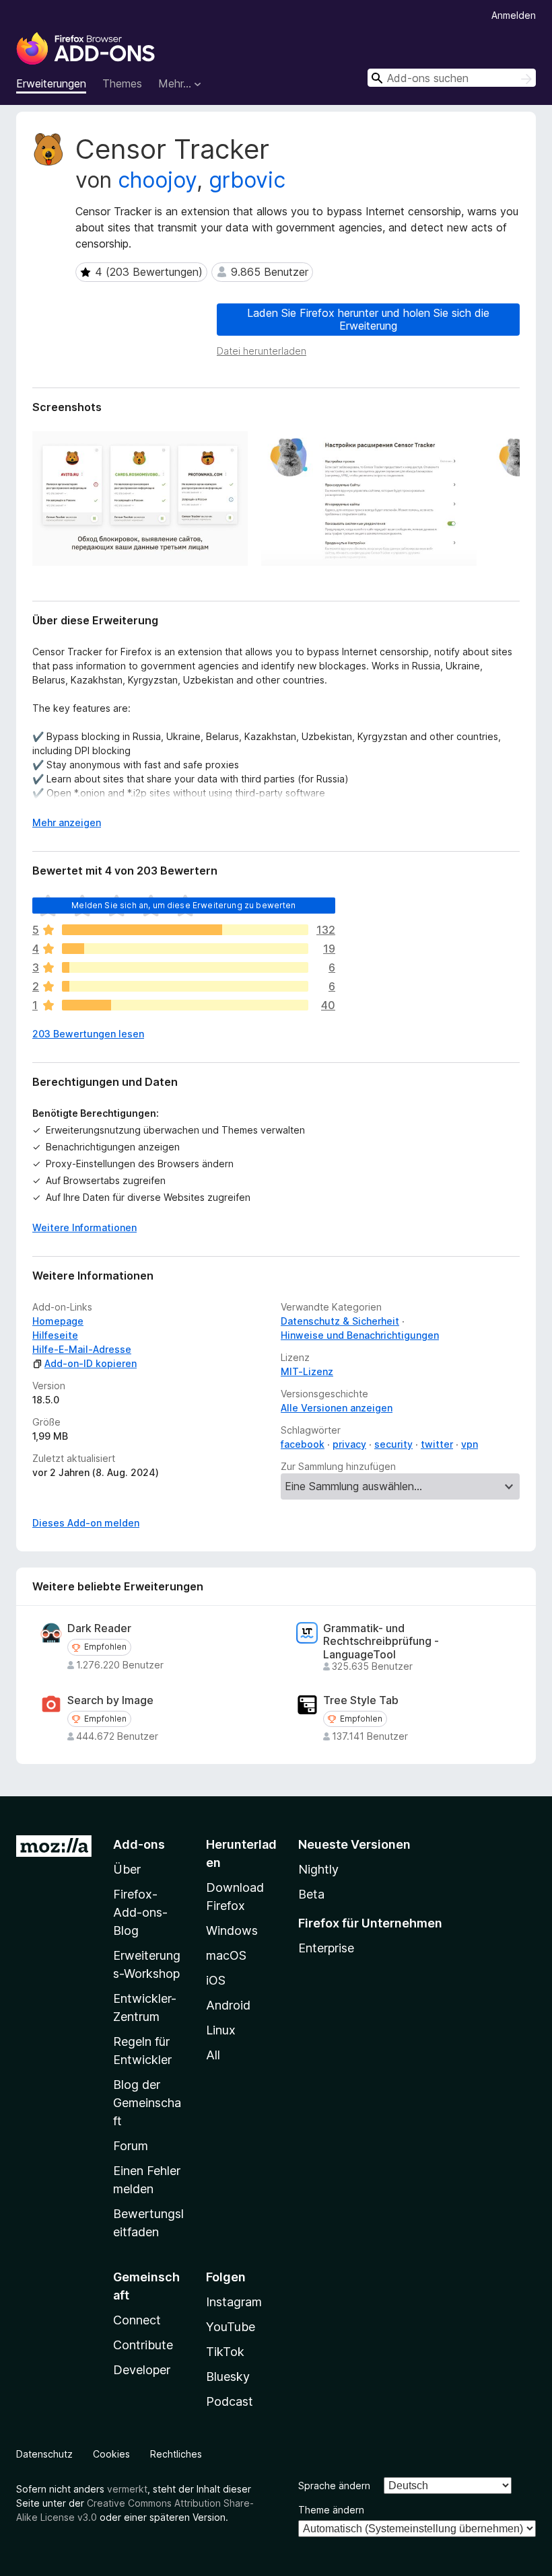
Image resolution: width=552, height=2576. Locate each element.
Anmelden (514, 15)
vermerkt (127, 2489)
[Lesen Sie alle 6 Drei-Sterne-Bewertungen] (185, 967)
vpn (470, 1444)
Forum (131, 2146)
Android (228, 2005)
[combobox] (452, 78)
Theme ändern (331, 2510)
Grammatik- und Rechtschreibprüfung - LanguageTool (381, 1641)
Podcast (230, 2401)
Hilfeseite (55, 1335)
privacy (349, 1444)
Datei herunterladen (262, 351)
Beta (311, 1894)
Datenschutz (44, 2454)
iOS (216, 1980)
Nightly (318, 1869)
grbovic (247, 180)
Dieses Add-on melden (86, 1523)
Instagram (234, 2302)
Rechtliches (176, 2454)
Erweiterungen (51, 83)
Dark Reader (99, 1628)
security (393, 1444)
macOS (226, 1955)
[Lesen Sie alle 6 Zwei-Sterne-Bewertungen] (185, 986)
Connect (137, 2320)
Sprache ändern (334, 2486)
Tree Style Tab (361, 1700)
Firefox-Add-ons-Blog (140, 1912)
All (213, 2055)
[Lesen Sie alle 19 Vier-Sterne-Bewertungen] (185, 949)
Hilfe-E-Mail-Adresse (82, 1349)
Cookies (111, 2454)
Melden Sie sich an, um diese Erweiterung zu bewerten (183, 905)
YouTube (231, 2327)
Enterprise (326, 1948)
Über (127, 1869)
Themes (122, 83)
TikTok (225, 2352)
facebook (303, 1444)
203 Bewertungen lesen (88, 1034)
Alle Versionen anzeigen (337, 1408)
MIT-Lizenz (307, 1371)
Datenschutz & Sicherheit (340, 1321)
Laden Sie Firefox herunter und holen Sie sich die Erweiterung (368, 319)
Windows (232, 1930)
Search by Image (110, 1700)
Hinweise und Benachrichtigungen (360, 1335)
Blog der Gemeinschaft (147, 2103)
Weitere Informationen (84, 1227)
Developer (142, 2370)
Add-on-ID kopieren (91, 1363)
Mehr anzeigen (67, 822)
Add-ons (139, 1844)
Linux (221, 2030)
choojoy (157, 180)
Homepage (58, 1321)
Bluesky (228, 2377)
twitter (437, 1444)
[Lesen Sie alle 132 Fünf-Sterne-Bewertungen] (185, 930)
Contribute (143, 2345)
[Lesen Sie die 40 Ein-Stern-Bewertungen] (185, 1005)
